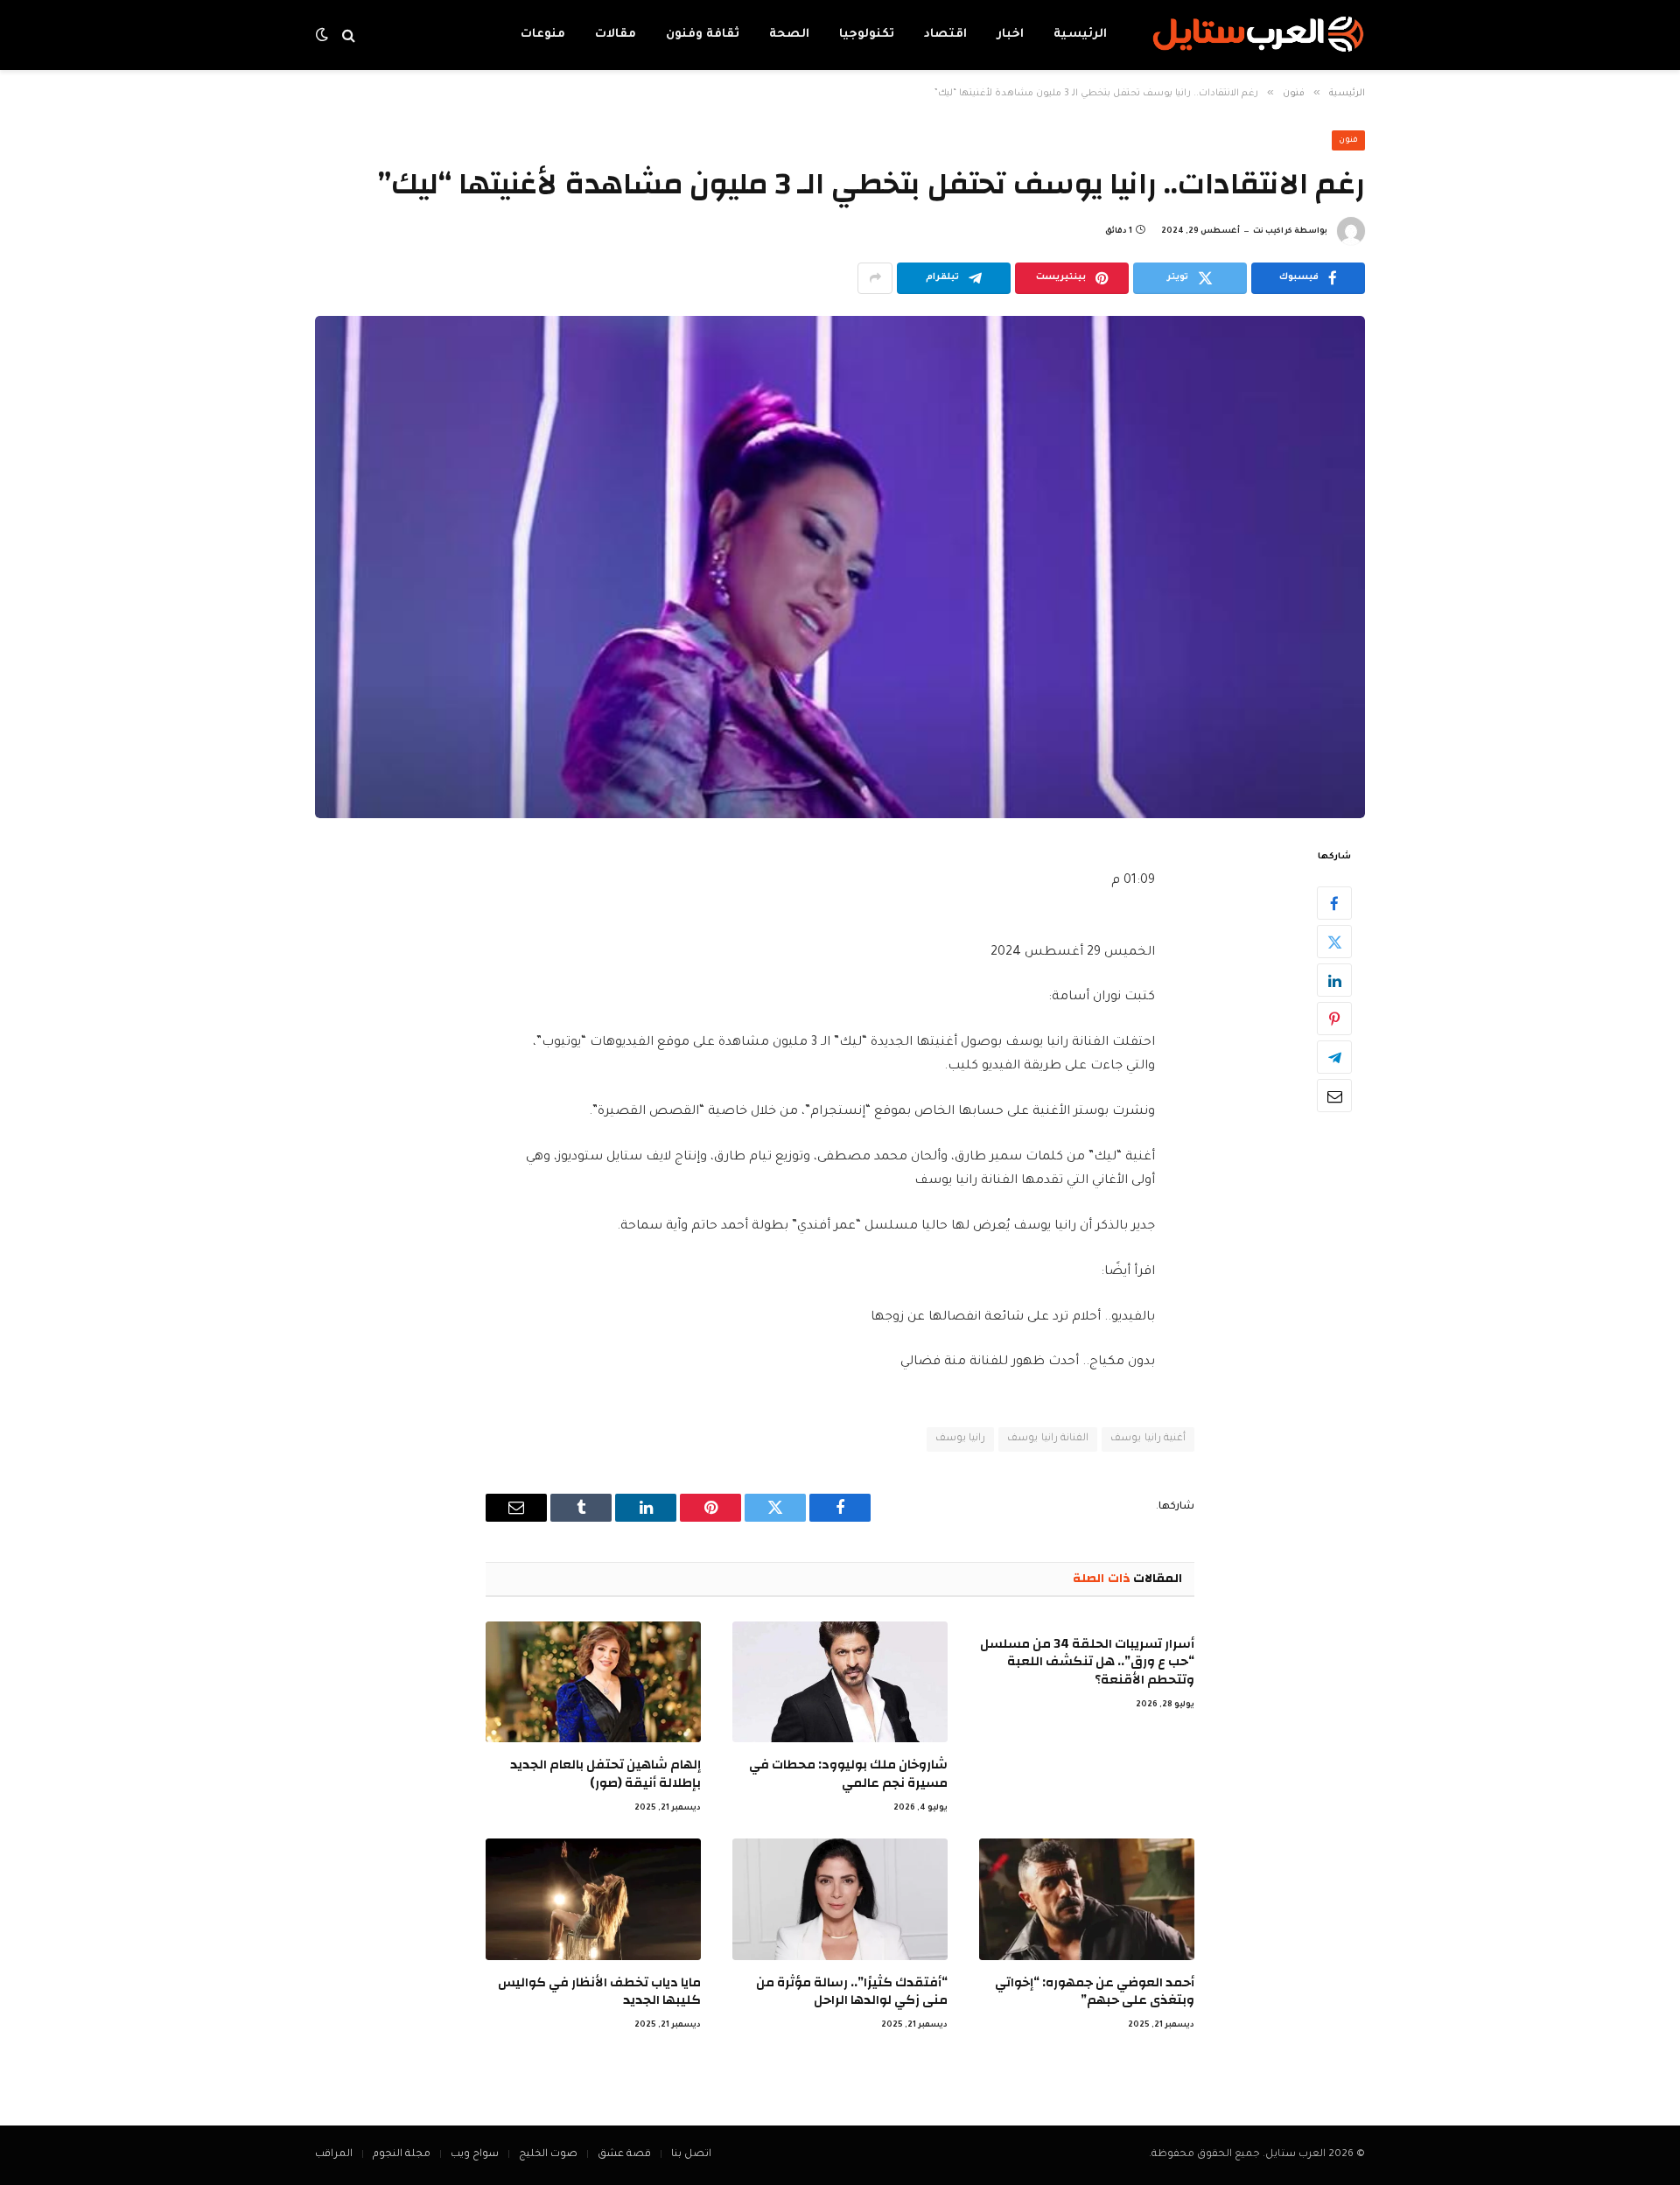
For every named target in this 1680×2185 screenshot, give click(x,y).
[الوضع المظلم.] (324, 35)
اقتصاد (945, 35)
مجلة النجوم (402, 2155)
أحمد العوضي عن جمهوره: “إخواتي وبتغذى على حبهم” (1095, 1992)
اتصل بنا (691, 2155)
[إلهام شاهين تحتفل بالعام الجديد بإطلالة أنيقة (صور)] (593, 1682)
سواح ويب (475, 2155)
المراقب (334, 2155)
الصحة (789, 35)
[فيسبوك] (1334, 903)
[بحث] (349, 35)
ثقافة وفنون (703, 35)
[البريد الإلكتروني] (1334, 1096)
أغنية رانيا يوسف (1148, 1439)
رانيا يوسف (960, 1439)
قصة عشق (624, 2155)
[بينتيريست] (1334, 1019)
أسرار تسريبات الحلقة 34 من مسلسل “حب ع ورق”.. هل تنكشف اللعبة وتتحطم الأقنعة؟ (1087, 1662)
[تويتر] (1334, 942)
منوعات (543, 35)
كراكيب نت (1273, 232)
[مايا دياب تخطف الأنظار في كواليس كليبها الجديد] (593, 1899)
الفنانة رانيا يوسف (1048, 1439)
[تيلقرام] (1334, 1057)
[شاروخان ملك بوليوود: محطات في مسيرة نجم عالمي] (840, 1682)
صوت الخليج (548, 2155)
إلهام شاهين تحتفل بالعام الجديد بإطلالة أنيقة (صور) (605, 1774)
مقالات (616, 35)
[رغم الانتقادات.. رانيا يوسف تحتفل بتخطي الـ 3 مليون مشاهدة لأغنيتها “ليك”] (840, 567)
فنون (1348, 141)
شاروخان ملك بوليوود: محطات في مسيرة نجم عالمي (848, 1774)
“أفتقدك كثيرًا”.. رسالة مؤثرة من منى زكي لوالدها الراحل (852, 1992)
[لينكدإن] (1334, 980)
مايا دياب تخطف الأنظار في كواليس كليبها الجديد (599, 1992)
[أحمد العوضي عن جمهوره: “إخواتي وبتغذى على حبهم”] (1087, 1899)
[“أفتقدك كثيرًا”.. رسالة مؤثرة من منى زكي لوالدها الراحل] (840, 1899)
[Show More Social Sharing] (875, 278)
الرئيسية (1080, 35)
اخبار (1010, 35)
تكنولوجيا (867, 35)
